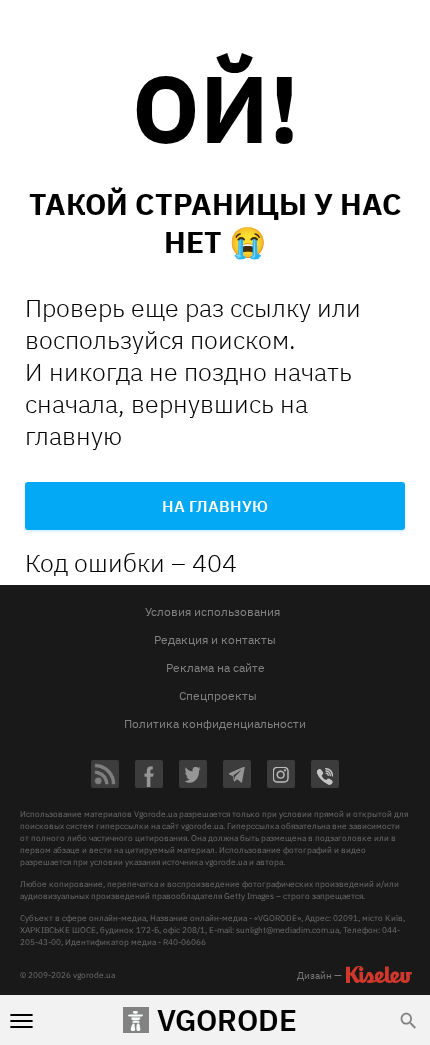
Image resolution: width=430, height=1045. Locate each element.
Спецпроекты (218, 695)
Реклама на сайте (215, 667)
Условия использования (212, 611)
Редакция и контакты (215, 639)
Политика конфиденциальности (215, 723)
